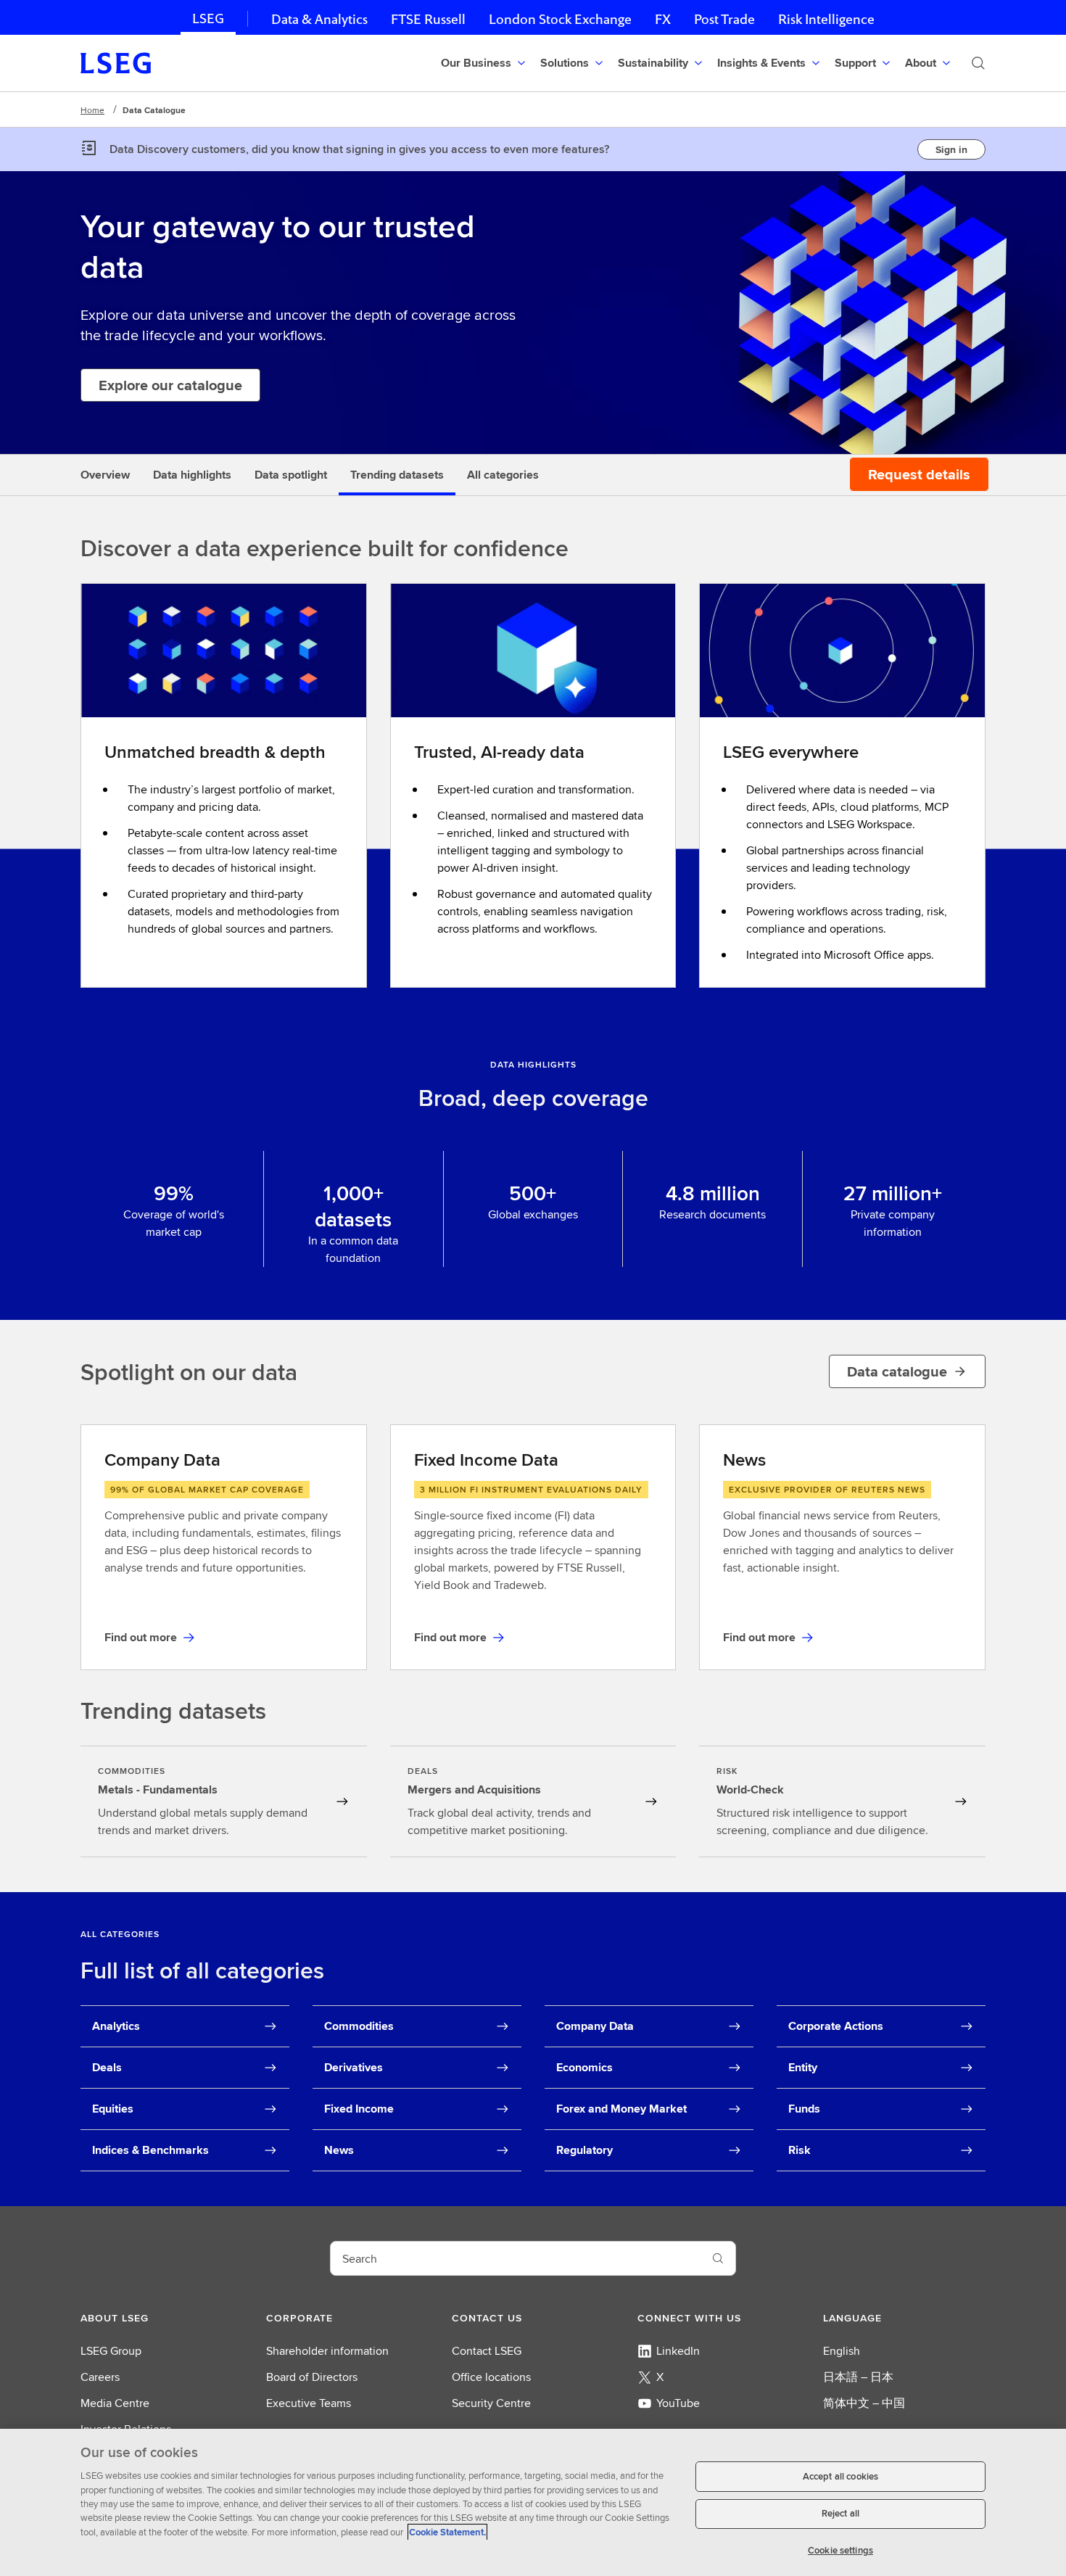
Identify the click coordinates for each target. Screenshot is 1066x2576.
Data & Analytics (319, 19)
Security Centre (491, 2403)
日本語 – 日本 (858, 2377)
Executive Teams (309, 2403)
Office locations (491, 2377)
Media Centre (115, 2403)
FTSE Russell (428, 19)
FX (663, 19)
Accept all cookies (840, 2476)
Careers (100, 2377)
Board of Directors (312, 2377)
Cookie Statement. (447, 2532)
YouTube (678, 2403)
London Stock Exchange (560, 19)
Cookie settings (840, 2550)
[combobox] (516, 2258)
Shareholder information (327, 2351)
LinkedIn (678, 2351)
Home (92, 110)
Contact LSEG (487, 2351)
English (842, 2351)
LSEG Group (111, 2351)
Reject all (840, 2514)
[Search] (978, 63)
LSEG (208, 18)
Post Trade (724, 19)
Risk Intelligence (826, 19)
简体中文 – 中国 (864, 2403)
